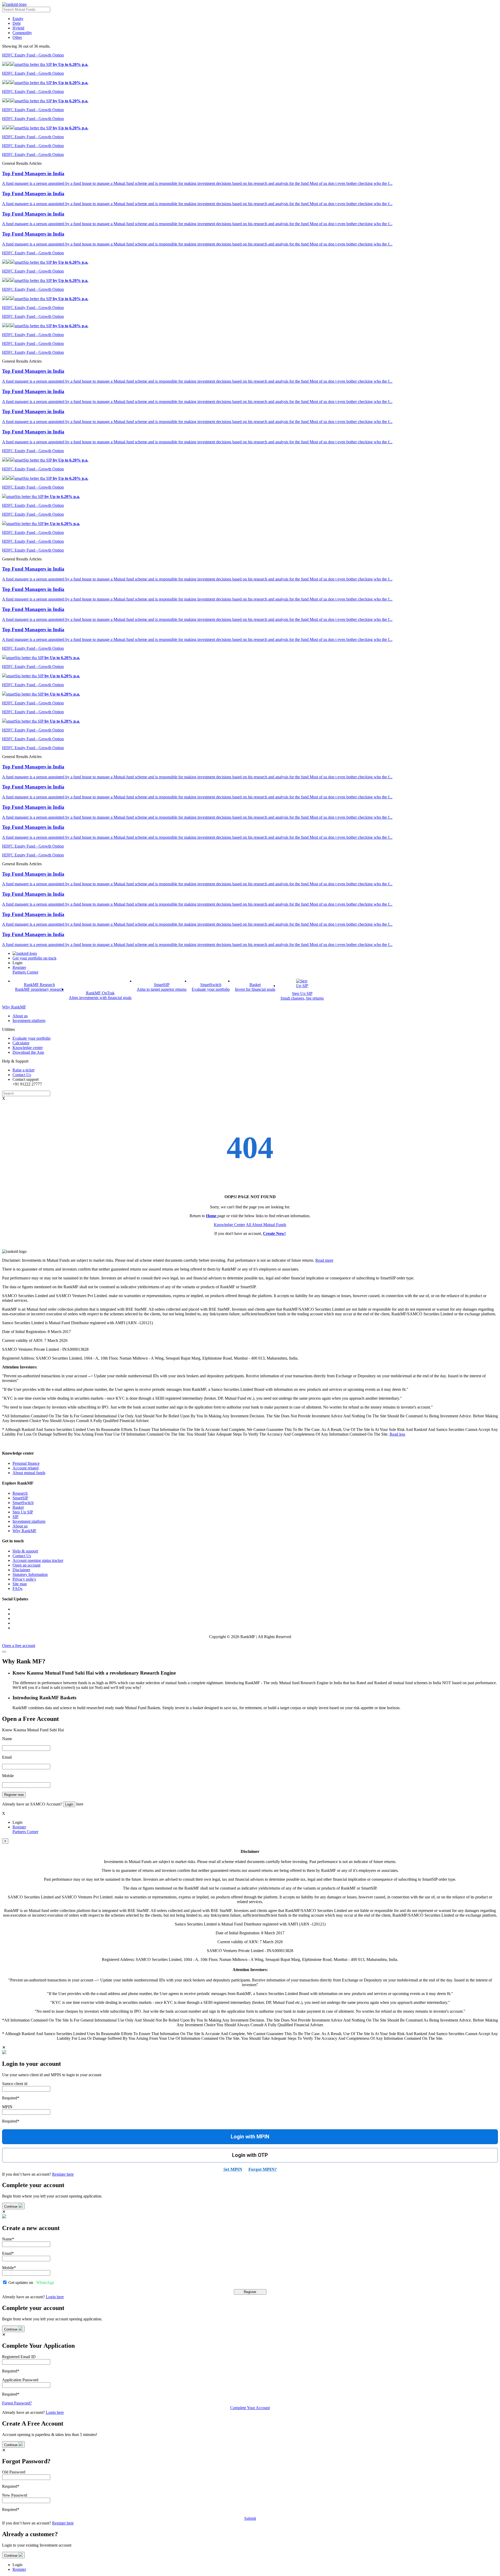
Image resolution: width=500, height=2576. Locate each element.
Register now (14, 1795)
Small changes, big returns (302, 998)
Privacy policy (24, 1579)
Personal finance (26, 1463)
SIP (15, 1517)
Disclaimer (21, 1570)
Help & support (25, 1551)
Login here (55, 2297)
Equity (18, 19)
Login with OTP (250, 2155)
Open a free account (19, 1646)
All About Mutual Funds (266, 1225)
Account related (26, 1468)
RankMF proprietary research (39, 989)
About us (20, 1526)
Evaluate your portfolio (211, 989)
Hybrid (18, 28)
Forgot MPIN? (263, 2169)
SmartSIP (20, 1498)
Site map (20, 1584)
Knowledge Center (229, 1225)
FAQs (17, 1589)
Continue (11, 2206)
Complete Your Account (250, 2408)
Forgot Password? (17, 2403)
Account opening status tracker (38, 1560)
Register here (63, 2174)
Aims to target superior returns (162, 989)
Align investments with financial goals (100, 998)
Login (69, 1804)
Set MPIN (233, 2169)
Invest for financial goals (255, 989)
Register (19, 967)
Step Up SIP (23, 1512)
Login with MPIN (250, 2137)
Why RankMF (14, 1007)
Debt (17, 23)
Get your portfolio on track (35, 958)
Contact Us (22, 1556)
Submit (250, 2518)
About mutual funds (29, 1473)
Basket (18, 1507)
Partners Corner (25, 972)
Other (17, 37)
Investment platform (29, 1521)
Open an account (26, 1565)
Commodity (22, 33)
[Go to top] (4, 1652)
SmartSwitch (23, 1503)
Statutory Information (30, 1574)
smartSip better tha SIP (51, 64)
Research (20, 1493)
